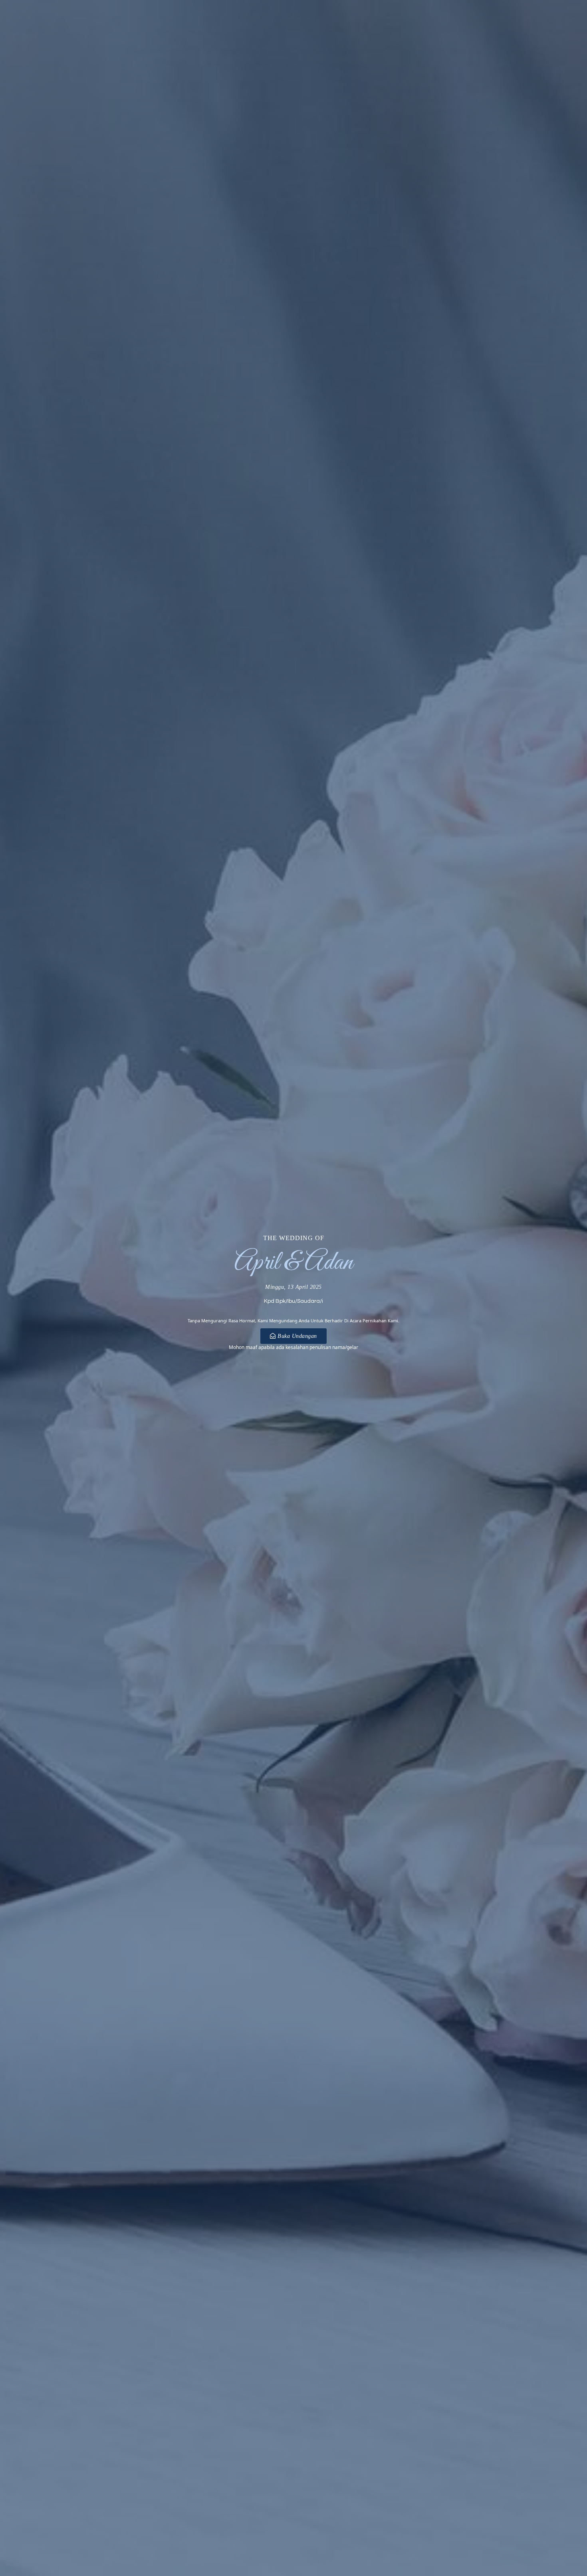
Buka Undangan (297, 1336)
